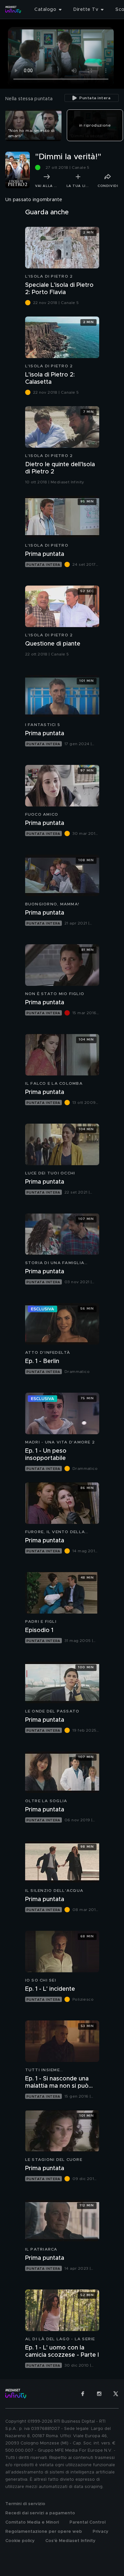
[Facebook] (83, 2394)
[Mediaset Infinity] (13, 10)
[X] (116, 2394)
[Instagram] (99, 2394)
